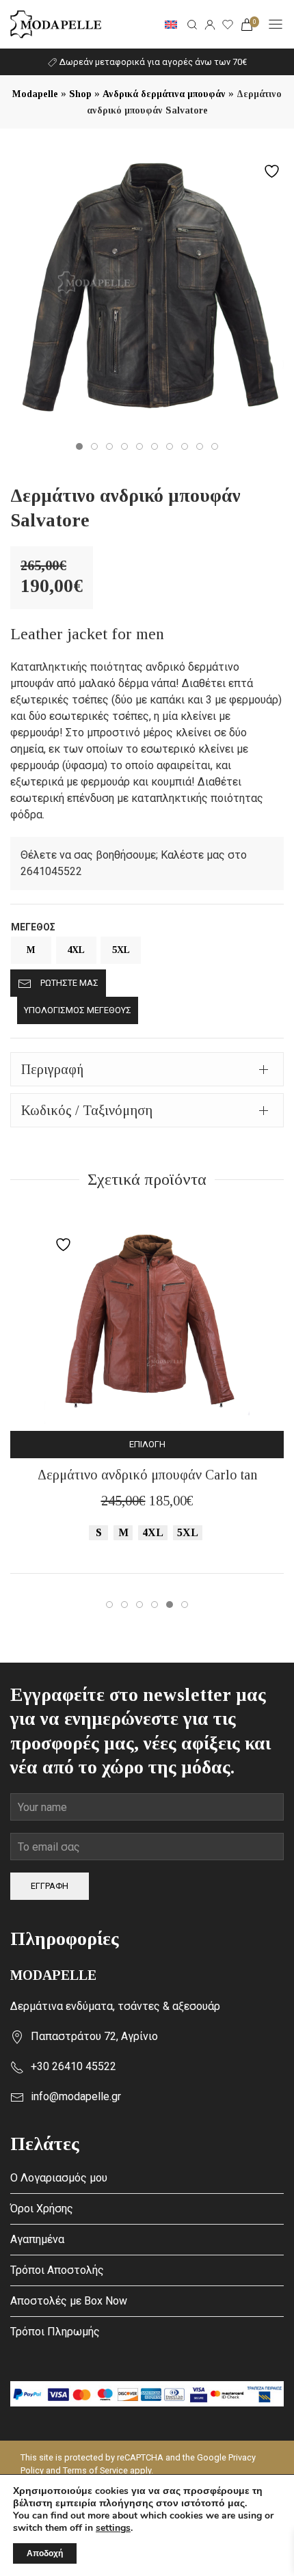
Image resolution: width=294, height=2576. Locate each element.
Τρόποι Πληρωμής (55, 2332)
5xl (121, 950)
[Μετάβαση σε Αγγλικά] (171, 25)
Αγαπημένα (37, 2239)
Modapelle (35, 94)
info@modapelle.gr (76, 2096)
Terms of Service (95, 2470)
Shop (80, 94)
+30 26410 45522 (73, 2066)
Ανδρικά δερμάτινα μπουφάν (164, 94)
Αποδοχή (45, 2553)
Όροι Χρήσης (42, 2209)
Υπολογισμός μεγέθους (78, 1010)
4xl (76, 950)
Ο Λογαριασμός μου (59, 2178)
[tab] (147, 1069)
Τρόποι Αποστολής (57, 2270)
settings (113, 2528)
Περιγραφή (52, 1069)
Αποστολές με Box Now (69, 2301)
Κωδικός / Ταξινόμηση (87, 1110)
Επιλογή (147, 1444)
